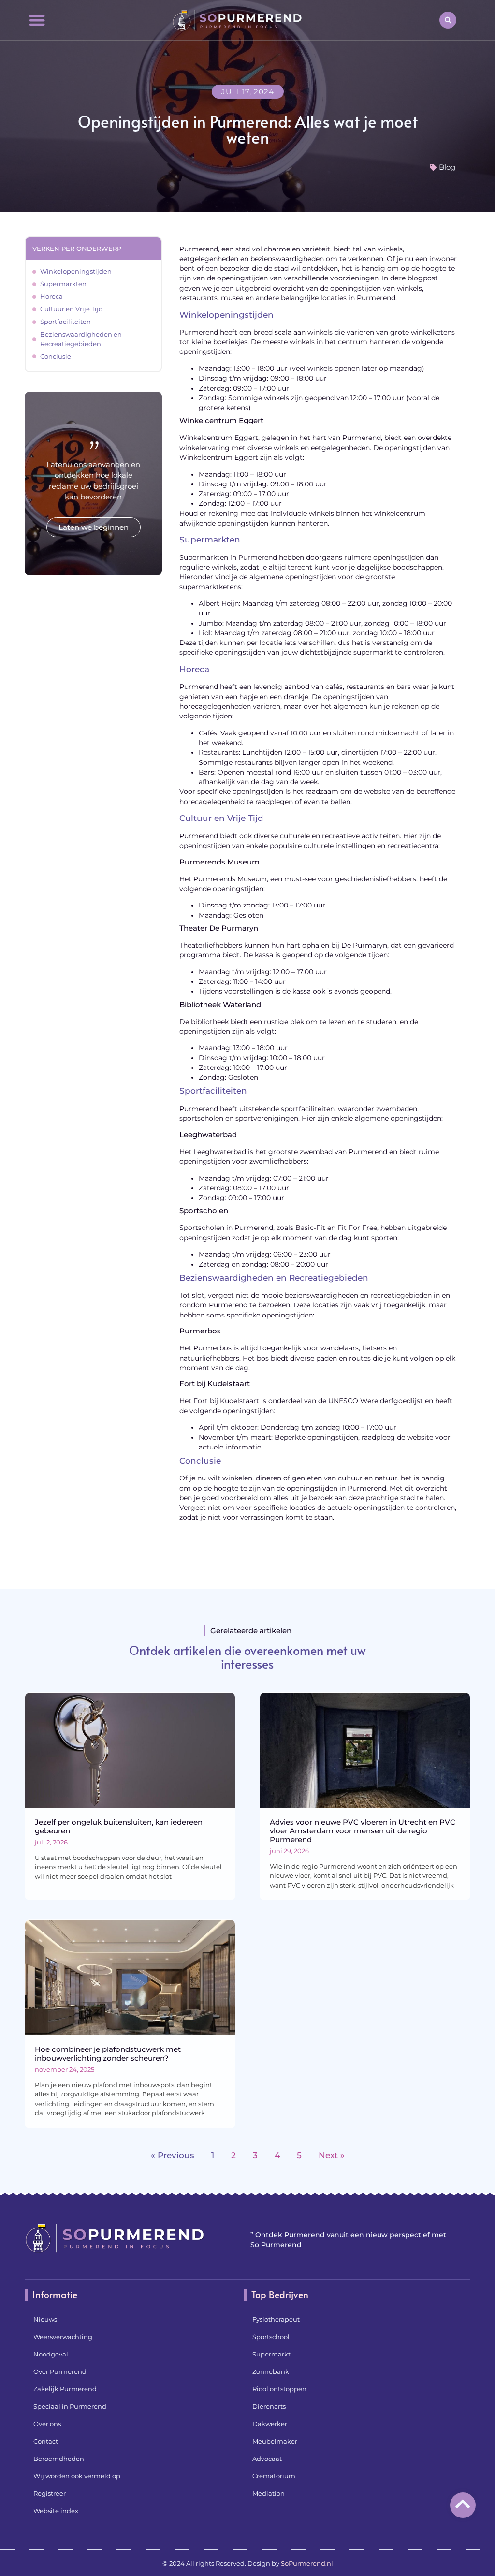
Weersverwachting (63, 2337)
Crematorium (274, 2476)
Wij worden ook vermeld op (77, 2476)
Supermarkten (63, 284)
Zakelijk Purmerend (65, 2389)
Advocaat (267, 2459)
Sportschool (271, 2337)
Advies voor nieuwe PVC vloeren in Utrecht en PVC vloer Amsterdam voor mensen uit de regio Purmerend (363, 1831)
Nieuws (45, 2319)
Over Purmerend (60, 2371)
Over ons (47, 2424)
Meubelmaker (275, 2441)
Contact (46, 2441)
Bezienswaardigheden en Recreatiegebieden (81, 339)
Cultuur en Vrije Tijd (72, 309)
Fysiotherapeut (276, 2319)
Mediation (269, 2493)
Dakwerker (270, 2424)
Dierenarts (269, 2406)
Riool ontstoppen (279, 2389)
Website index (56, 2511)
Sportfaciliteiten (66, 322)
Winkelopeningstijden (76, 271)
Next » (332, 2155)
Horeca (51, 296)
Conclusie (56, 356)
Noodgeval (51, 2354)
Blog (447, 167)
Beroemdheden (59, 2459)
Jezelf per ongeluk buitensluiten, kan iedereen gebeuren (119, 1826)
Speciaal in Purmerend (70, 2406)
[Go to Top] (463, 2504)
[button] (37, 20)
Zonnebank (271, 2371)
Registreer (50, 2493)
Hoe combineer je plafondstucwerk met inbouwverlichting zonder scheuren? (108, 2054)
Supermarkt (271, 2354)
